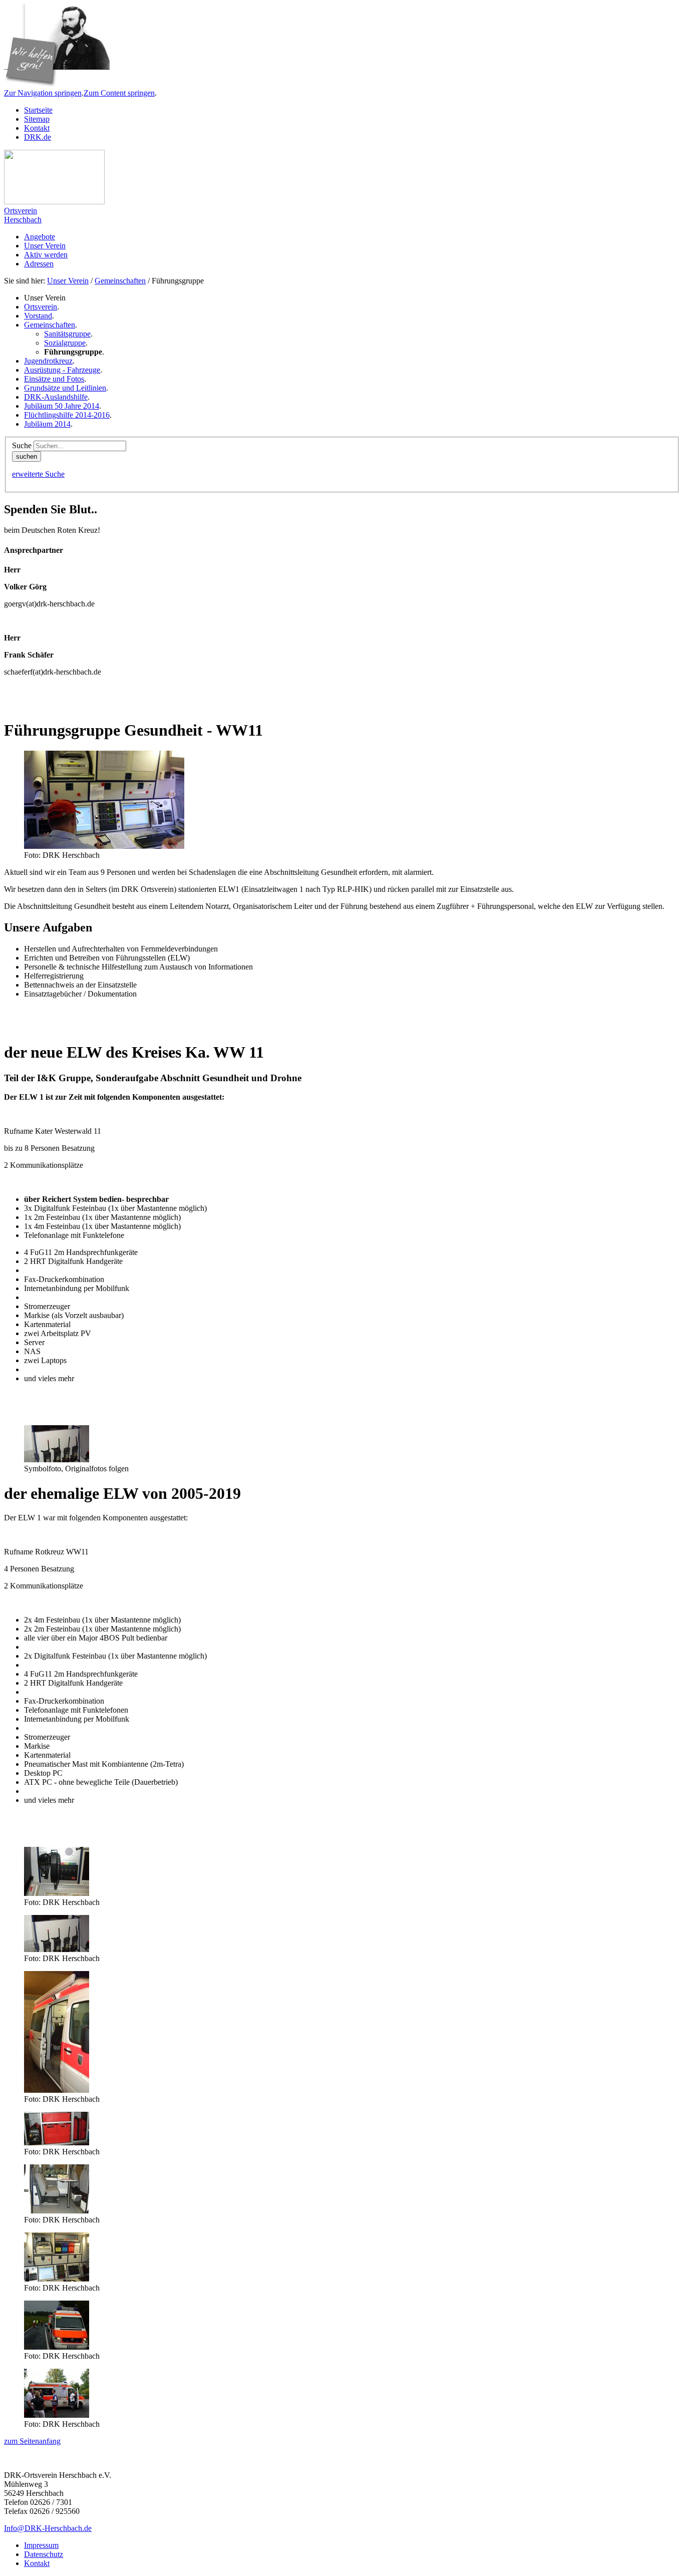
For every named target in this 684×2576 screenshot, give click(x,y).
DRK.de (38, 137)
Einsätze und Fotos (54, 379)
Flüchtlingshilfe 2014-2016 (67, 415)
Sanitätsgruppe (67, 334)
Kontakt (37, 128)
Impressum (41, 2545)
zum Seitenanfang (32, 2441)
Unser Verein (68, 281)
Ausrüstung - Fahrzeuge (62, 370)
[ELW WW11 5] (57, 2211)
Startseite (38, 110)
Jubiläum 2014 (47, 424)
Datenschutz (44, 2554)
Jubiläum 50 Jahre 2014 (62, 406)
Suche (22, 445)
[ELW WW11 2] (57, 1460)
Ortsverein (41, 307)
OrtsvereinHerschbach (23, 215)
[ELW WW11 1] (57, 1893)
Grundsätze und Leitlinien (65, 388)
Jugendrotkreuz (48, 361)
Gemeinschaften (120, 281)
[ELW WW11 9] (57, 2415)
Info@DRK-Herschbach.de (48, 2528)
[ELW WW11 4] (57, 2090)
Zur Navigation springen (43, 93)
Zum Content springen (119, 93)
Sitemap (37, 119)
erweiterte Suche (38, 474)
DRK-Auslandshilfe (56, 397)
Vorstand (38, 316)
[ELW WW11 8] (57, 2347)
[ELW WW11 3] (57, 2143)
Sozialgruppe (65, 343)
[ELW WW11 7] (57, 2279)
